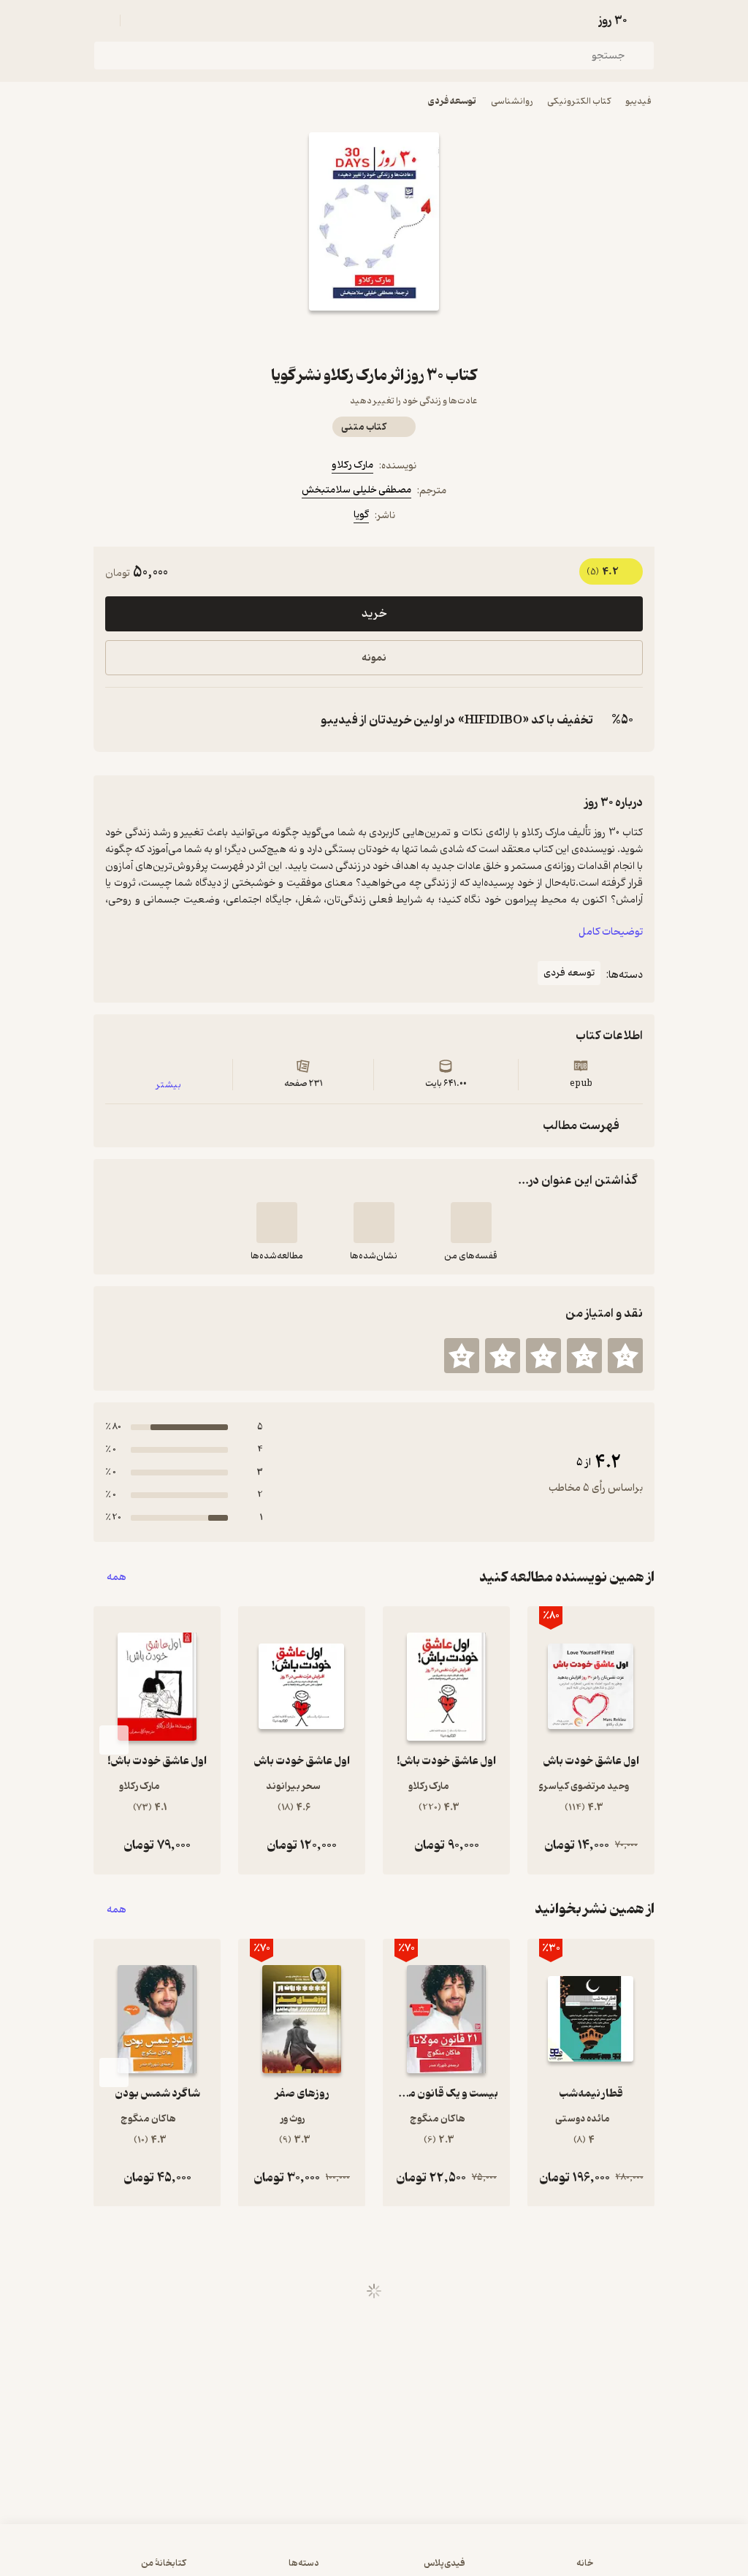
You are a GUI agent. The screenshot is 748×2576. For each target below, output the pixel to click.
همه (117, 1577)
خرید (374, 614)
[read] (277, 1223)
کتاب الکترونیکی (579, 101)
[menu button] (102, 20)
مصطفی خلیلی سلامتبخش (356, 490)
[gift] (374, 337)
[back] (646, 20)
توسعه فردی (452, 101)
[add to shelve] (471, 1223)
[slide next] (114, 1740)
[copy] (120, 720)
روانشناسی (512, 101)
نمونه (374, 658)
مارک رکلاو (352, 465)
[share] (339, 337)
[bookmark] (409, 337)
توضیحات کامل (611, 932)
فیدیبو (638, 101)
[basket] (138, 20)
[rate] (625, 1356)
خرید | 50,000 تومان (374, 2557)
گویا (361, 515)
